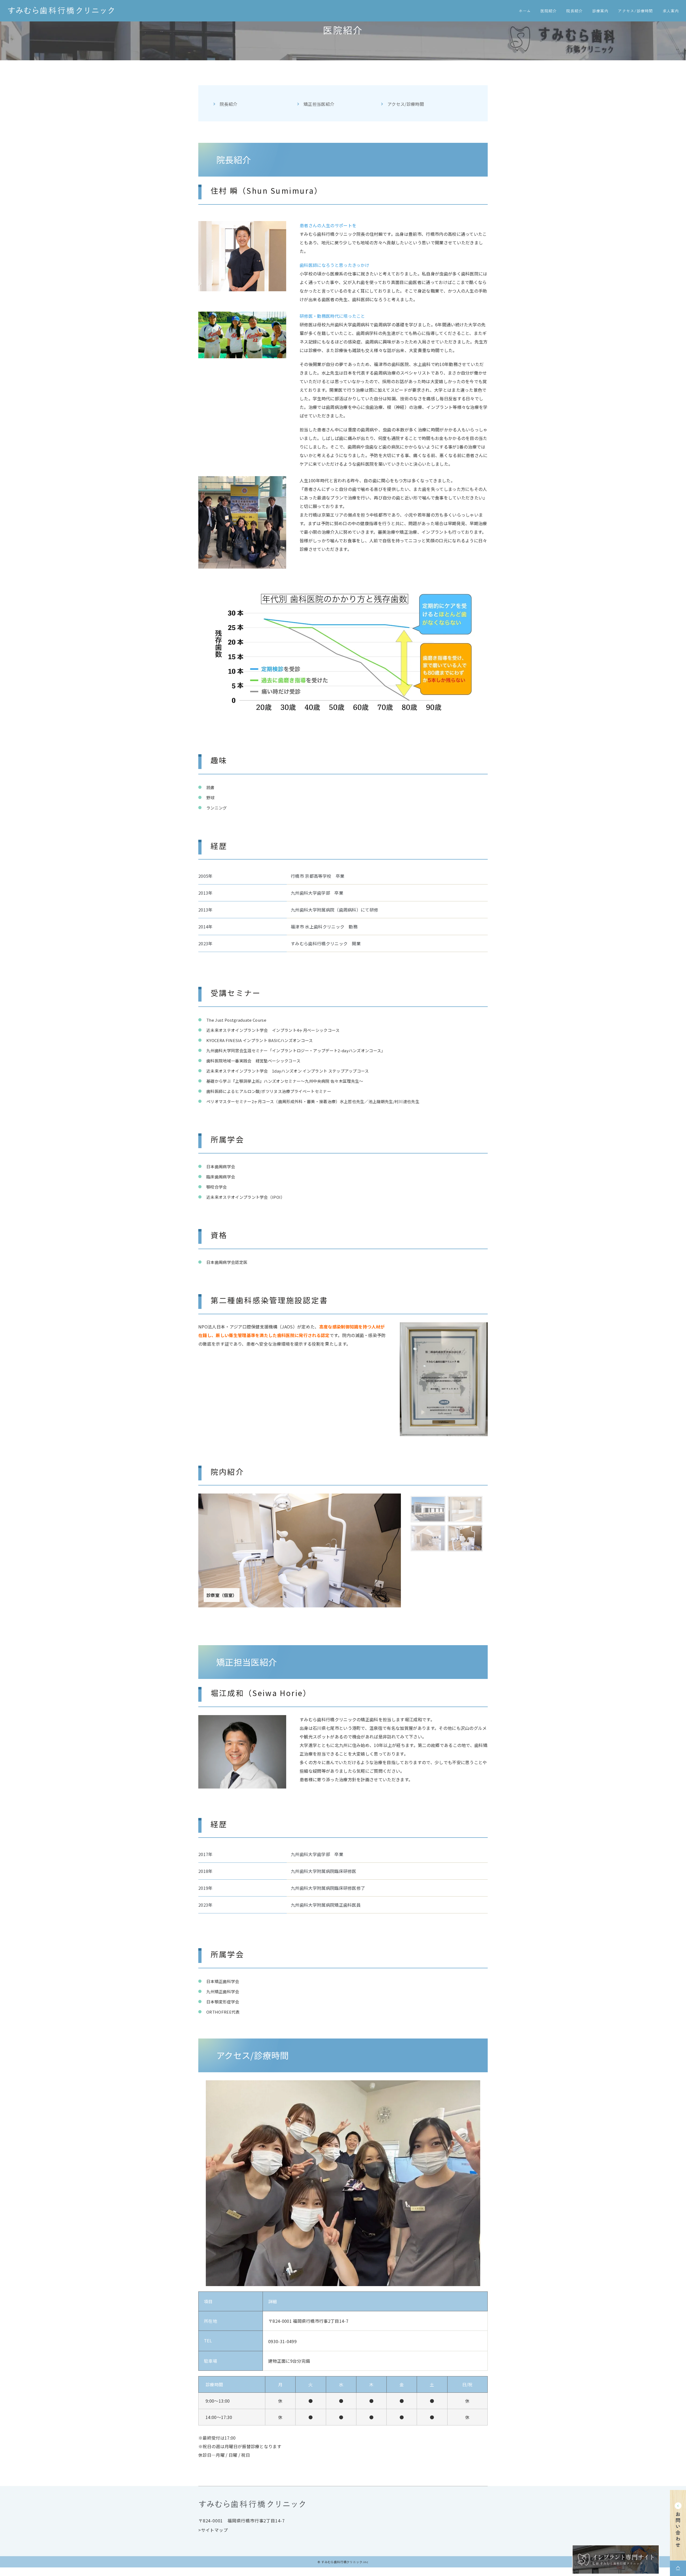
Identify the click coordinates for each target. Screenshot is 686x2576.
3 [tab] (414, 1529)
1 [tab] (414, 1500)
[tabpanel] (300, 1550)
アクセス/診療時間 (406, 104)
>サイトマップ (213, 2530)
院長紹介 (228, 104)
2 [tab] (451, 1500)
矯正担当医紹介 (319, 104)
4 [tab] (451, 1529)
